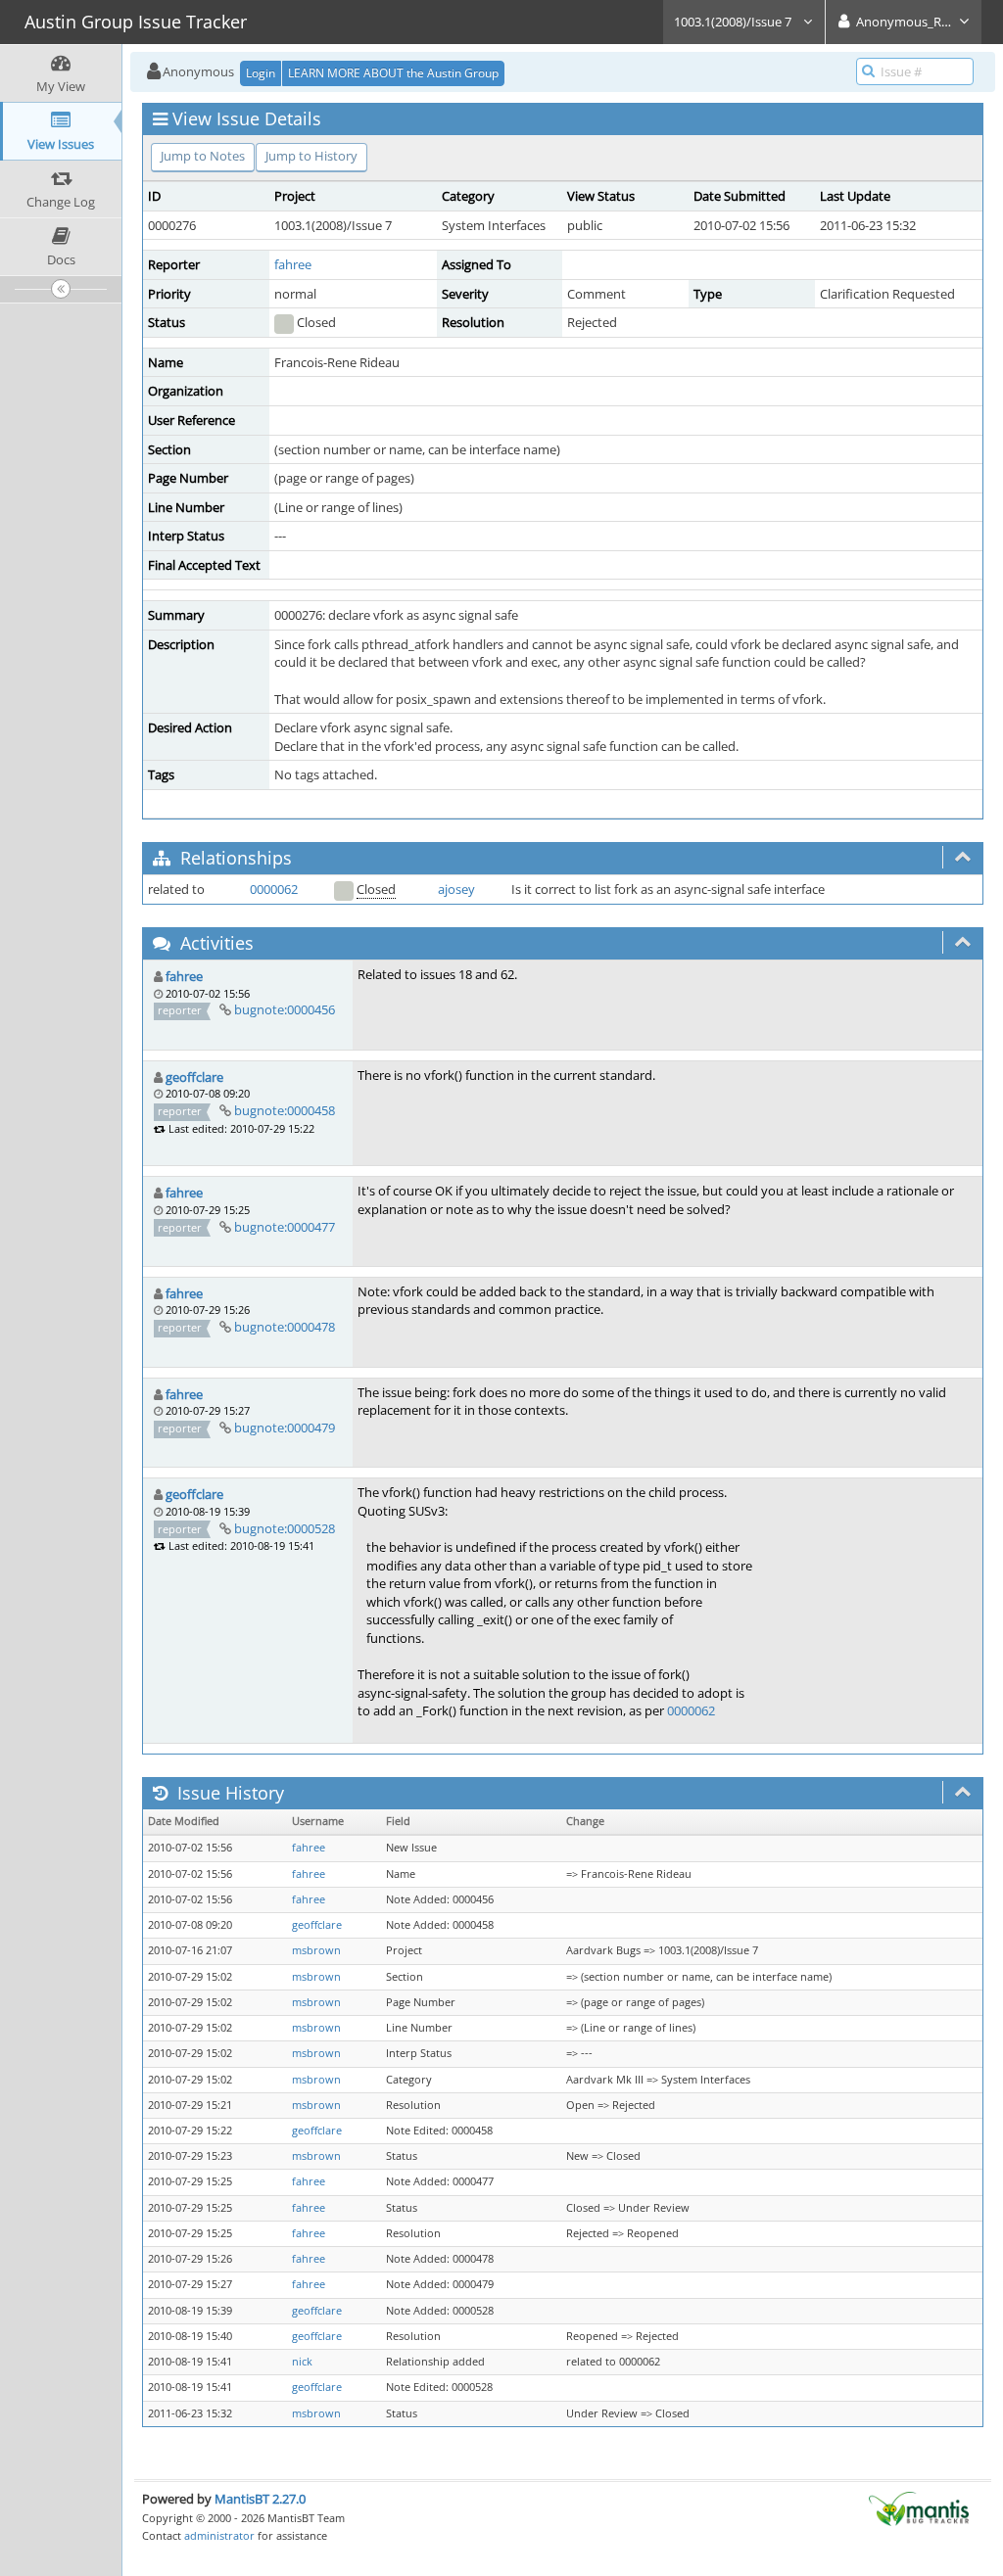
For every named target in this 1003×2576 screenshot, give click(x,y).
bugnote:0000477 (285, 1227)
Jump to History (311, 156)
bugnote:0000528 (285, 1528)
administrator (219, 2535)
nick (302, 2362)
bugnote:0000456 (285, 1009)
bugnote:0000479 (285, 1428)
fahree (293, 264)
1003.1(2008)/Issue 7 (734, 22)
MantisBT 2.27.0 (260, 2499)
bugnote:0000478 (285, 1327)
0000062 (274, 889)
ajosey (456, 889)
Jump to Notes (203, 156)
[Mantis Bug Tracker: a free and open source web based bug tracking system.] (919, 2507)
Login (261, 73)
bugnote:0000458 (285, 1110)
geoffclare (194, 1077)
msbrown (316, 1950)
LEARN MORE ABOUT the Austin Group (393, 73)
